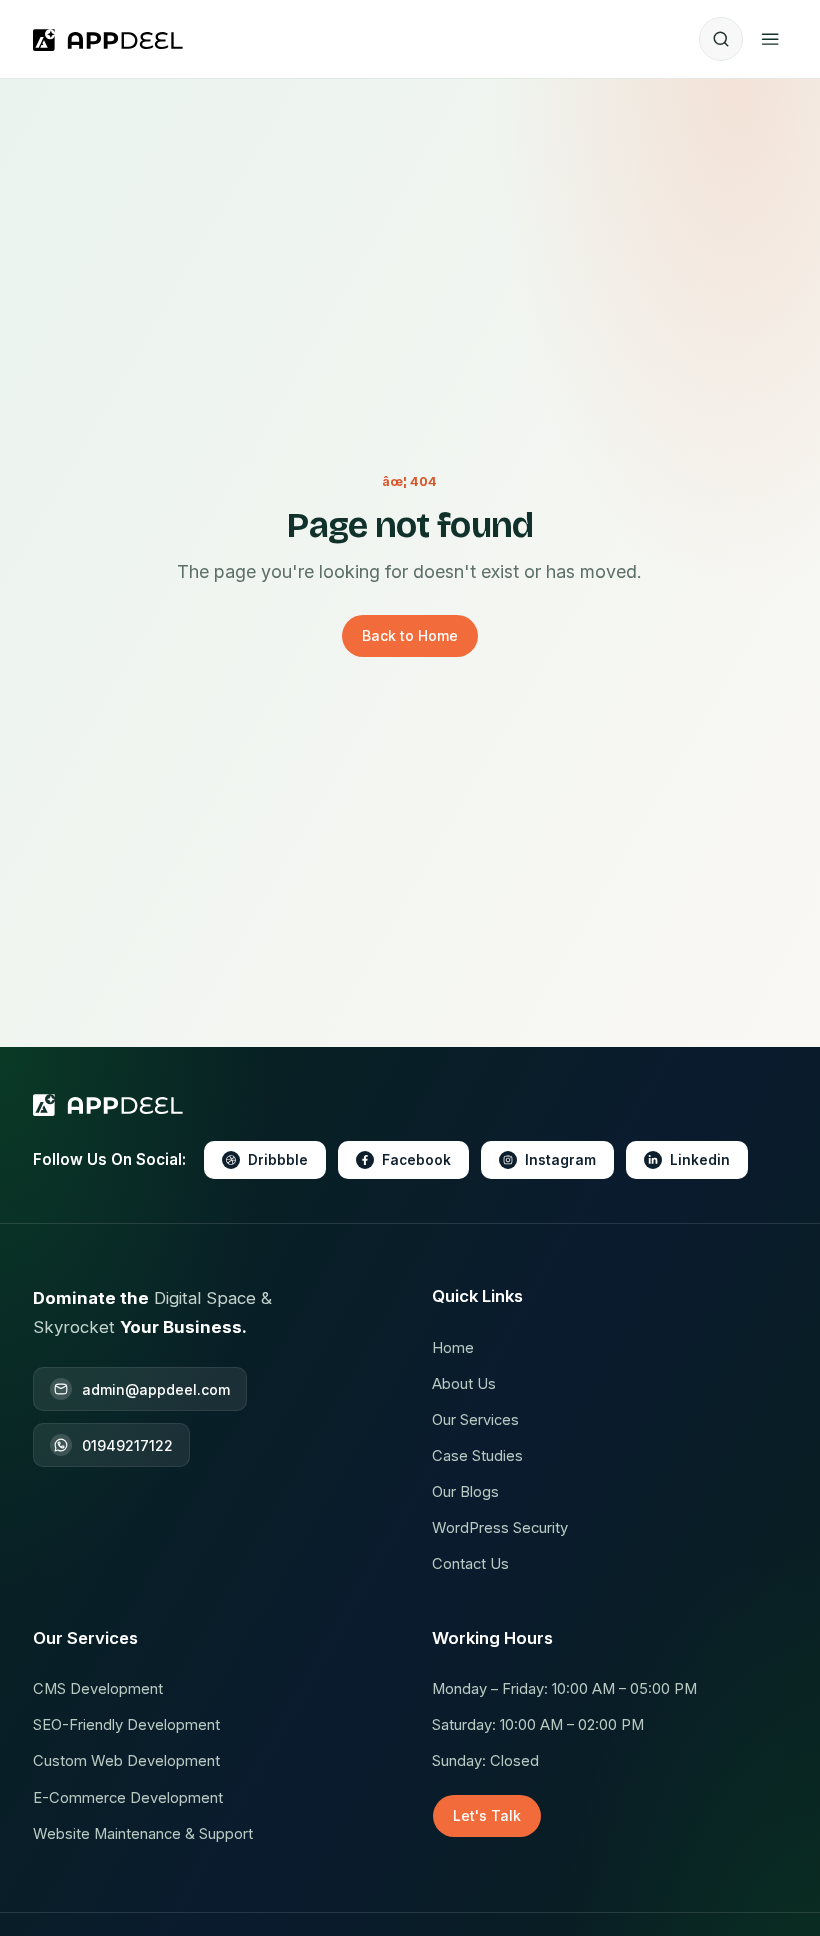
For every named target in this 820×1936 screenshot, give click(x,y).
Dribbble (278, 1160)
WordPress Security (500, 1528)
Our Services (475, 1420)
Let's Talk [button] (487, 1815)
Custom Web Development (126, 1761)
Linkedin (700, 1160)
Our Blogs (465, 1492)
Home (453, 1348)
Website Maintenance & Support (143, 1834)
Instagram (560, 1160)
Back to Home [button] (410, 635)
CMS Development (98, 1689)
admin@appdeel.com (156, 1389)
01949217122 (127, 1445)
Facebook (416, 1160)
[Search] (721, 39)
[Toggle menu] (770, 39)
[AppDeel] (112, 39)
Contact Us (470, 1564)
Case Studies (477, 1456)
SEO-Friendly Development (126, 1725)
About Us (464, 1384)
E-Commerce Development (128, 1798)
